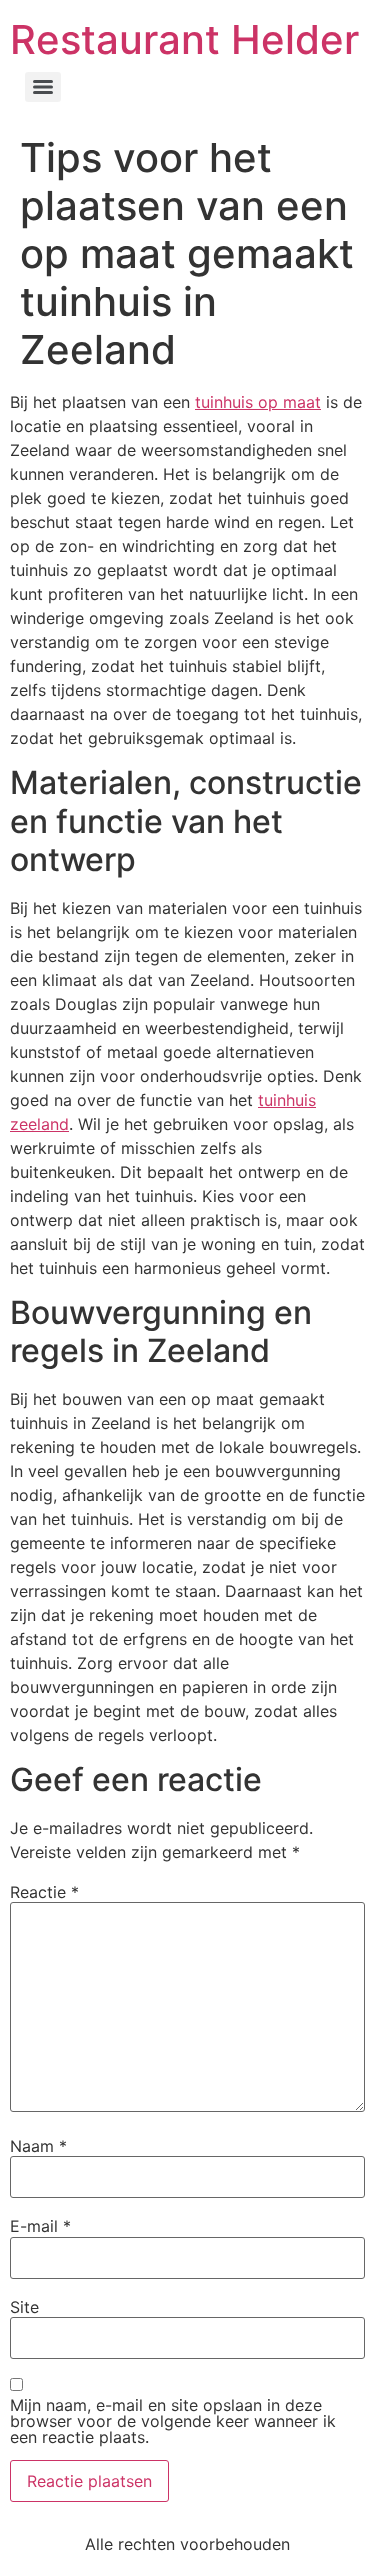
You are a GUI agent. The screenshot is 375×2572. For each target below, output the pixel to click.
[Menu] (43, 87)
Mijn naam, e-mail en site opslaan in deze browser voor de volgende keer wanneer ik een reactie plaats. (173, 2421)
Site (24, 2307)
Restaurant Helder (184, 39)
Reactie (44, 1892)
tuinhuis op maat (258, 402)
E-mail (40, 2226)
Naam (38, 2146)
